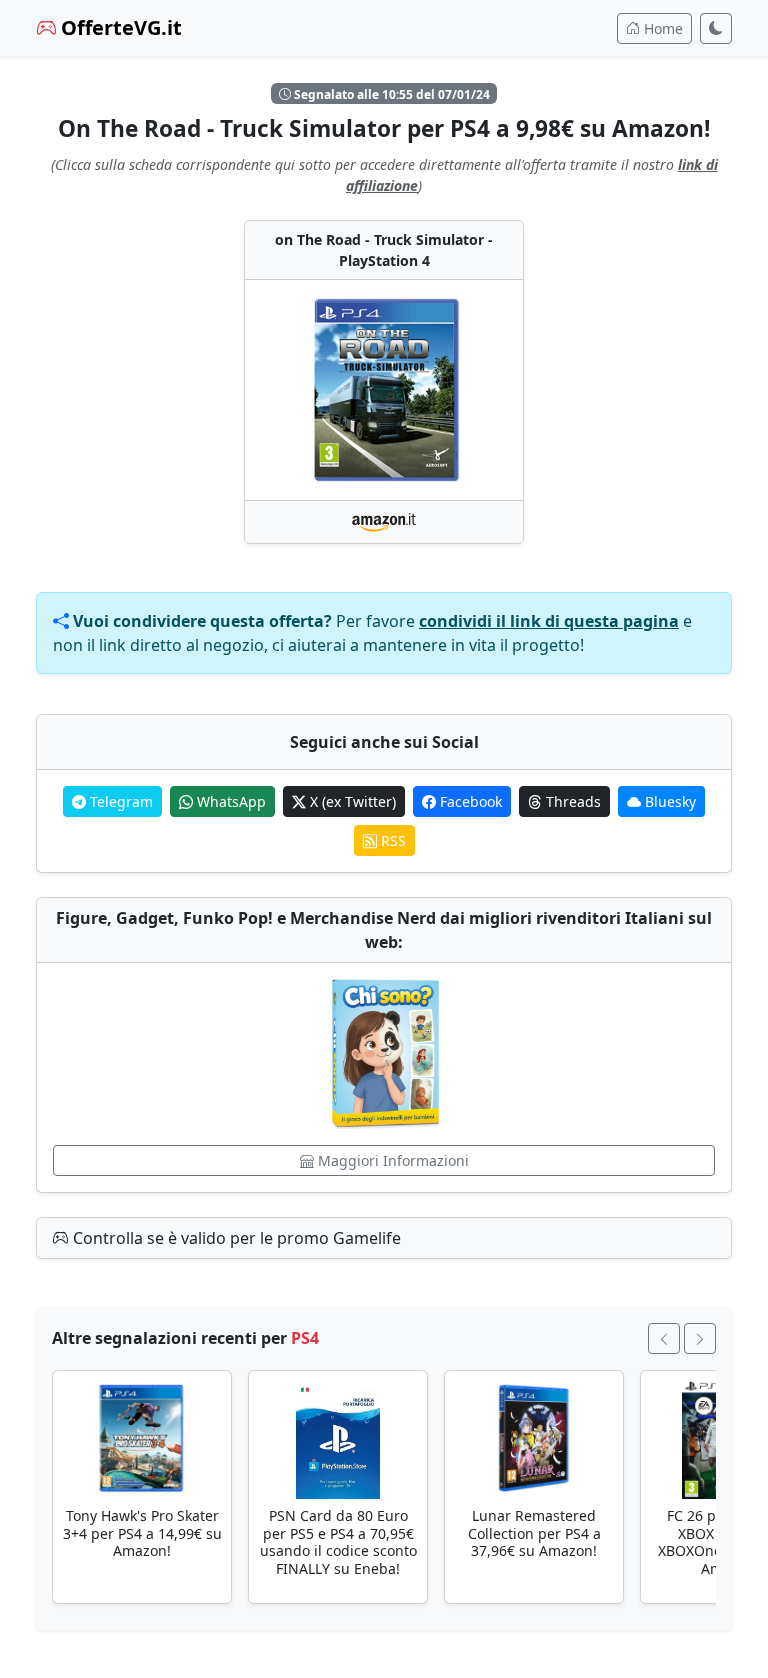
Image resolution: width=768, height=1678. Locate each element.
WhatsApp (229, 801)
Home (661, 28)
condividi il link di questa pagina (549, 621)
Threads (571, 801)
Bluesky (668, 801)
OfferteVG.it (119, 27)
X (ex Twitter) (351, 801)
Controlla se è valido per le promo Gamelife (235, 1238)
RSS (391, 840)
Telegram (119, 801)
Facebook (469, 801)
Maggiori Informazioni (391, 1160)
